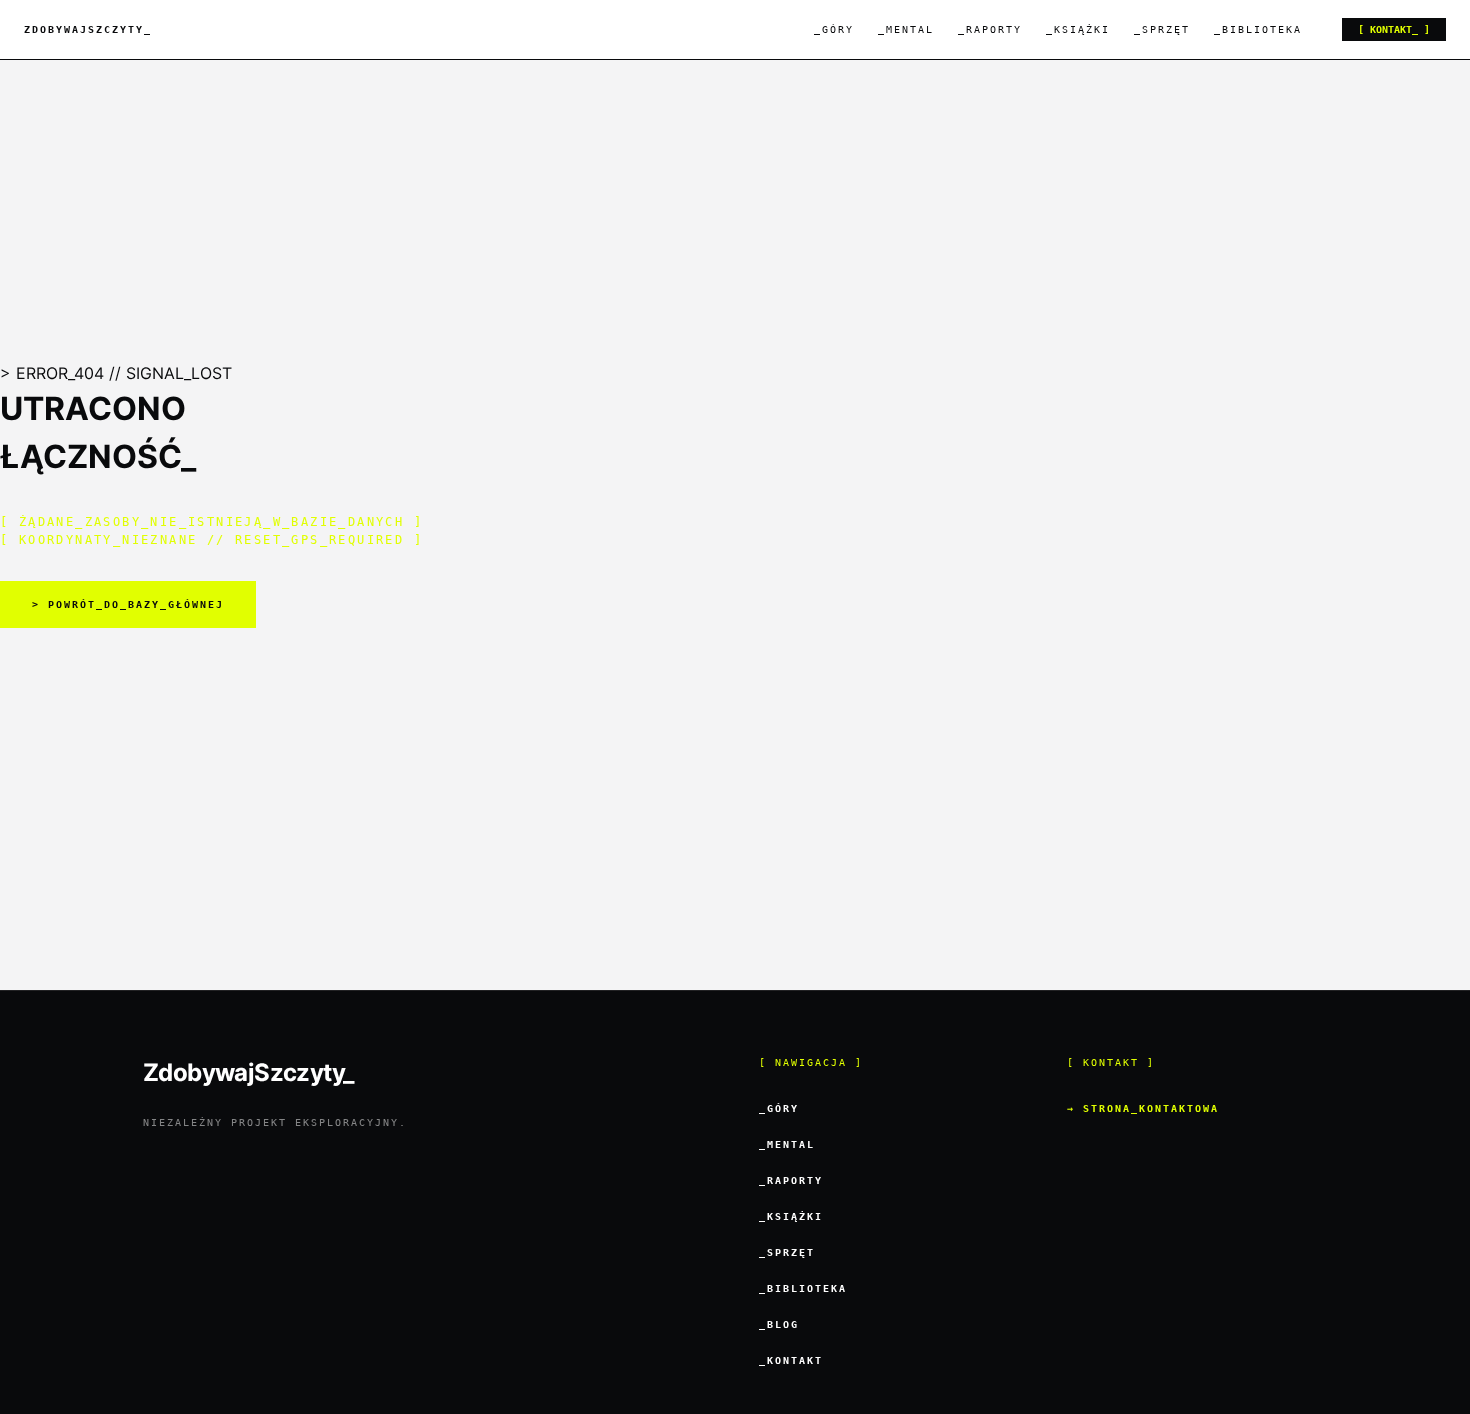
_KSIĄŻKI (1078, 29)
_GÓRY (834, 29)
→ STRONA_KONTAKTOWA (1143, 1108)
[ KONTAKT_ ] (1394, 29)
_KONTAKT (791, 1360)
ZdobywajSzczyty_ (88, 29)
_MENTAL (906, 29)
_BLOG (779, 1324)
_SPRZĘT (1162, 29)
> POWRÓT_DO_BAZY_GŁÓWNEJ (128, 604)
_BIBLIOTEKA (1258, 29)
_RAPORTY (990, 29)
